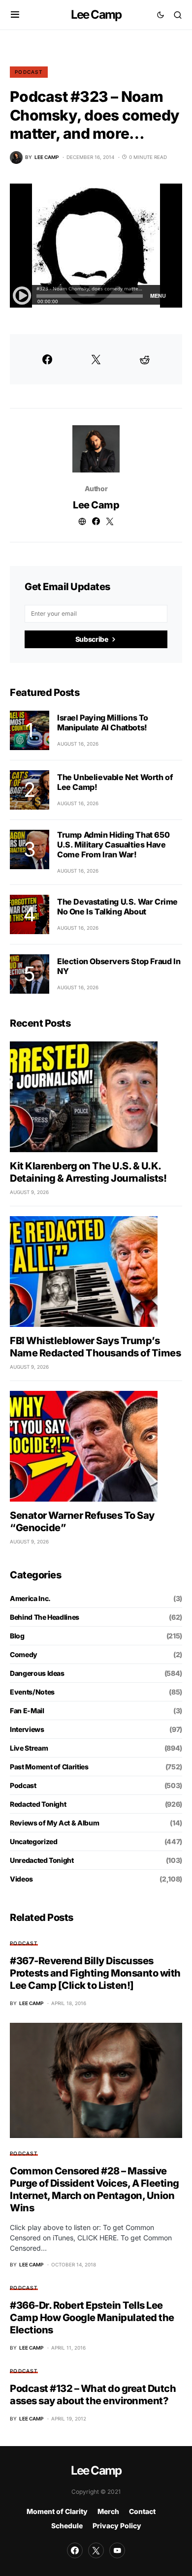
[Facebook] (75, 2550)
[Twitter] (96, 2550)
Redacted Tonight (38, 1804)
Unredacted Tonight (42, 1860)
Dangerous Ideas (37, 1673)
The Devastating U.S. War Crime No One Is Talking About (117, 907)
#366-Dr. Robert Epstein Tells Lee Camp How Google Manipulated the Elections (92, 2318)
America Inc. (30, 1598)
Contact (142, 2511)
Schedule (67, 2526)
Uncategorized (33, 1841)
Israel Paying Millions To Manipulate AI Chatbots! (103, 723)
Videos (21, 1879)
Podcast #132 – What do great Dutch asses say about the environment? (93, 2395)
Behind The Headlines (45, 1617)
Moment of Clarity (57, 2511)
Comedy (24, 1654)
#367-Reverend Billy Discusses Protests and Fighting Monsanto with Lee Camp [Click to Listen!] (95, 1973)
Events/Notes (32, 1692)
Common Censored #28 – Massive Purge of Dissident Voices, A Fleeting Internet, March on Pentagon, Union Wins (95, 2189)
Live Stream (29, 1748)
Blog (17, 1636)
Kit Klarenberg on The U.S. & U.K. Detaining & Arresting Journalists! (88, 1172)
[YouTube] (117, 2550)
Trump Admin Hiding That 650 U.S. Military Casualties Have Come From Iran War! (113, 845)
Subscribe (92, 639)
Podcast (29, 72)
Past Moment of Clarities (49, 1767)
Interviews (27, 1729)
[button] (15, 15)
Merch (108, 2511)
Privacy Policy (117, 2526)
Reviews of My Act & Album (54, 1823)
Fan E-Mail (27, 1711)
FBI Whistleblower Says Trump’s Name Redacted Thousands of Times (95, 1347)
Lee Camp (96, 15)
